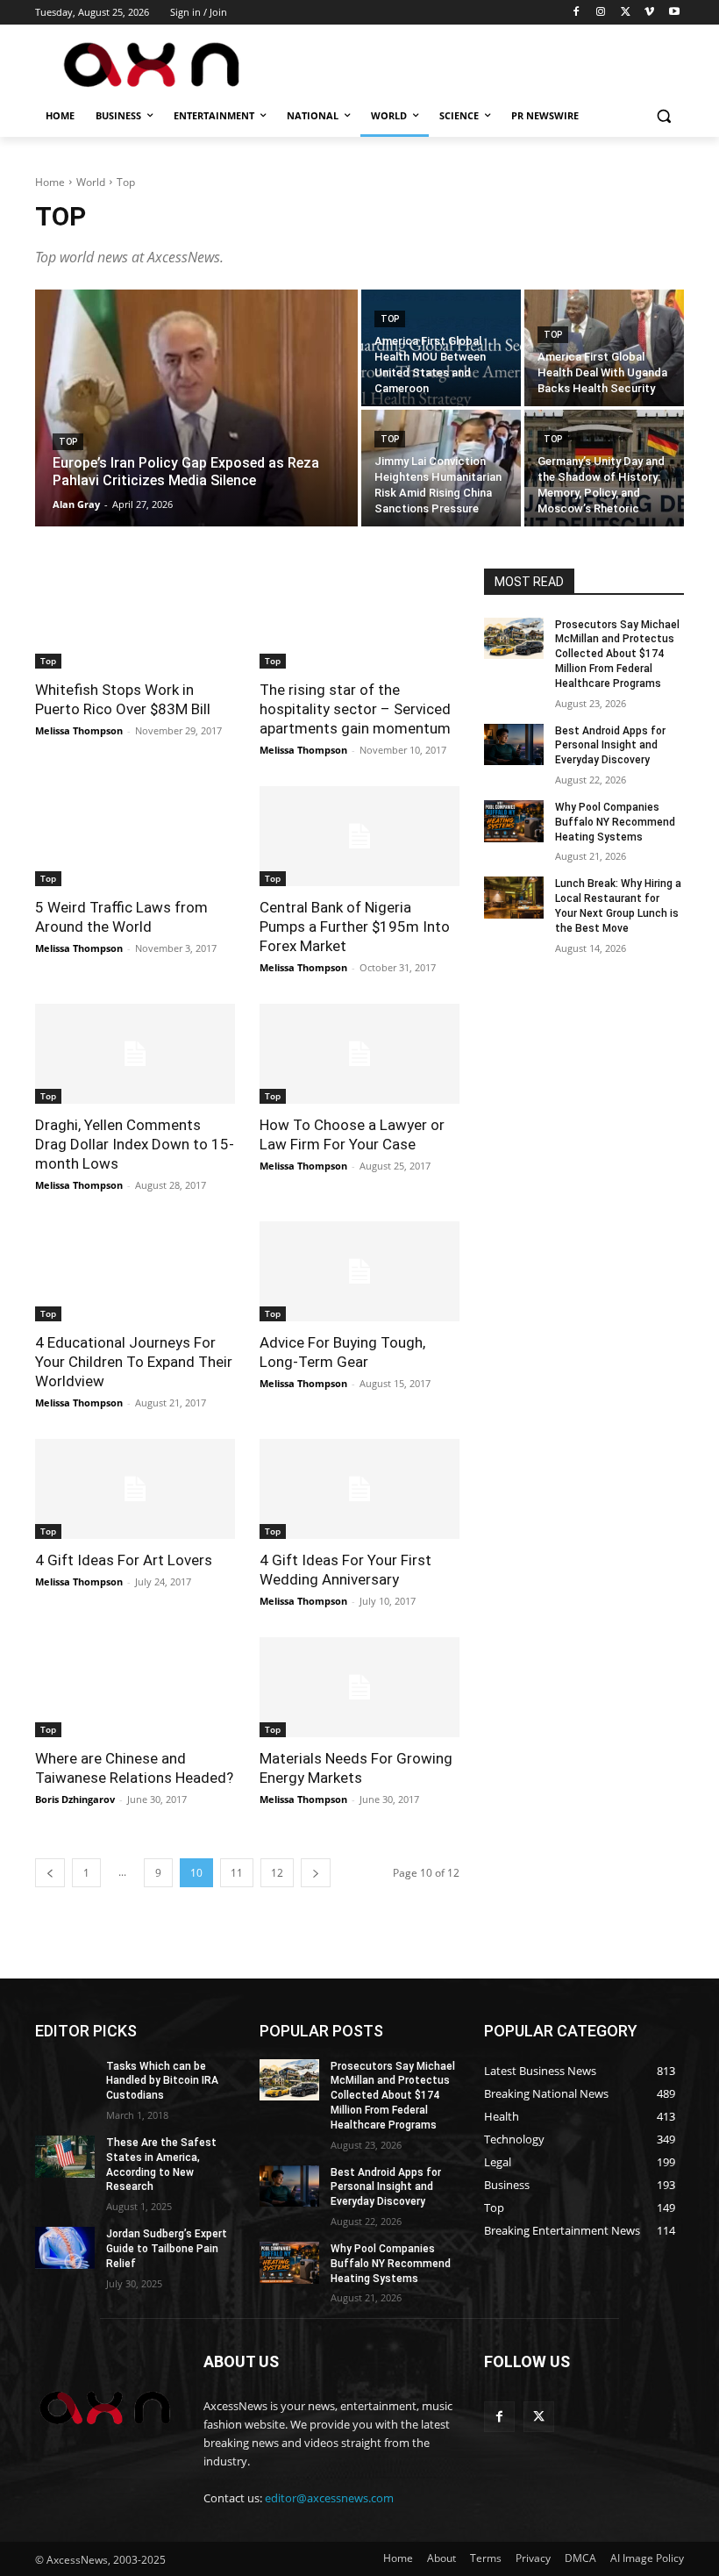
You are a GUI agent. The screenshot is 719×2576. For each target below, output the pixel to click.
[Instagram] (601, 13)
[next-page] (316, 1873)
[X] (626, 13)
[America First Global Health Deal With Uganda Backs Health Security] (604, 348)
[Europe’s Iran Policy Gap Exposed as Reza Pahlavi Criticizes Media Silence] (196, 408)
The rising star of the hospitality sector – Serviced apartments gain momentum (355, 709)
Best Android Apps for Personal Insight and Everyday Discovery (610, 746)
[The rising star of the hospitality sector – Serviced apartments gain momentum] (359, 619)
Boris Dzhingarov (75, 1799)
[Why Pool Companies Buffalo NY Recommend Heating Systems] (514, 821)
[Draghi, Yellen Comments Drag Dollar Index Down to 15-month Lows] (135, 1054)
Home (50, 182)
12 (277, 1873)
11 (237, 1873)
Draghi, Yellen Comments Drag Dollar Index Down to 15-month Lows (135, 1144)
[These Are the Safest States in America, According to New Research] (65, 2157)
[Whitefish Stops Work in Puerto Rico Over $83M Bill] (135, 619)
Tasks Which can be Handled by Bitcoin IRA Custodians (162, 2081)
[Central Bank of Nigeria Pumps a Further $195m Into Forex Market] (359, 836)
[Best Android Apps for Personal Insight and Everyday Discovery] (514, 745)
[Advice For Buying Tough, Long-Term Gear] (359, 1271)
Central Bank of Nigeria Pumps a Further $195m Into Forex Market (355, 927)
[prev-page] (50, 1873)
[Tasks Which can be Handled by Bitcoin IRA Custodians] (65, 2080)
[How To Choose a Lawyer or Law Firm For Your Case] (359, 1054)
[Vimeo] (649, 13)
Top (68, 442)
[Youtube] (674, 13)
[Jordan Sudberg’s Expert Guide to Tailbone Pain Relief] (65, 2248)
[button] (663, 116)
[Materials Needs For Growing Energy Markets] (359, 1687)
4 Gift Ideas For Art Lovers (124, 1560)
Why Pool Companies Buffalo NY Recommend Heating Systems (615, 822)
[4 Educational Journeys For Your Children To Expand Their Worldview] (135, 1271)
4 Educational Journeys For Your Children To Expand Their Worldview (134, 1362)
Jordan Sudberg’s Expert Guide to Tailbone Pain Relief (167, 2249)
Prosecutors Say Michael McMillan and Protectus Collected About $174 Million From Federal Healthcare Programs (617, 654)
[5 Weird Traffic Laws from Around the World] (135, 836)
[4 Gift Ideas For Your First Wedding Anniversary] (359, 1489)
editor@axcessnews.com (329, 2498)
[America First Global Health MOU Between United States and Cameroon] (441, 348)
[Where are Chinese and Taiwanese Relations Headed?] (135, 1687)
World (91, 182)
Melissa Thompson (79, 730)
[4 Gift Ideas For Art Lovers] (135, 1489)
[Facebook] (577, 13)
